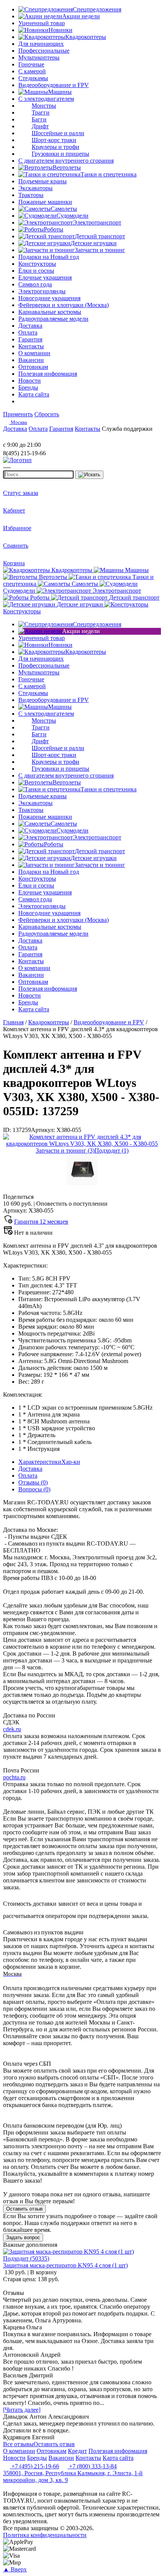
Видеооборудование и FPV (54, 85)
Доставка (30, 1469)
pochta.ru (14, 1777)
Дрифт (40, 126)
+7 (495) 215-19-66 (35, 2466)
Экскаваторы (35, 188)
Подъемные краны (43, 181)
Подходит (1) (112, 1151)
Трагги (41, 112)
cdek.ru (12, 1729)
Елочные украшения (45, 277)
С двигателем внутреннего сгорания (66, 161)
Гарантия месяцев (41, 1222)
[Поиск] (89, 475)
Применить (18, 414)
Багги (39, 119)
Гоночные (31, 64)
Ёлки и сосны (36, 271)
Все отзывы (18, 2444)
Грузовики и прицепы (60, 154)
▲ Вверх (15, 2569)
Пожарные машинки (45, 202)
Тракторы (31, 195)
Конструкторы (37, 264)
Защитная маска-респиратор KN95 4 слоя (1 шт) (65, 2265)
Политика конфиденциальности (45, 2535)
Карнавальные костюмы (50, 312)
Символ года (35, 284)
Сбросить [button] (47, 414)
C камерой (32, 71)
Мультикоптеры (39, 57)
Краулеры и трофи (55, 147)
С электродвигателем (46, 99)
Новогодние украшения (49, 298)
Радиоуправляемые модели (53, 319)
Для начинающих (41, 44)
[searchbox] (38, 475)
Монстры (44, 106)
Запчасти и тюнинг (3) (65, 1151)
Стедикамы (33, 78)
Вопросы (34, 1489)
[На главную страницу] (26, 438)
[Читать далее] (22, 2410)
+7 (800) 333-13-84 (92, 2466)
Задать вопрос (23, 2237)
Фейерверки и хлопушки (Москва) (64, 305)
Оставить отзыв (24, 2209)
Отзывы (33, 1482)
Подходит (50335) (26, 2258)
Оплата (28, 1476)
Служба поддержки (127, 429)
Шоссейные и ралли (58, 133)
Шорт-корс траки (54, 140)
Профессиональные (44, 51)
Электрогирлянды (42, 291)
